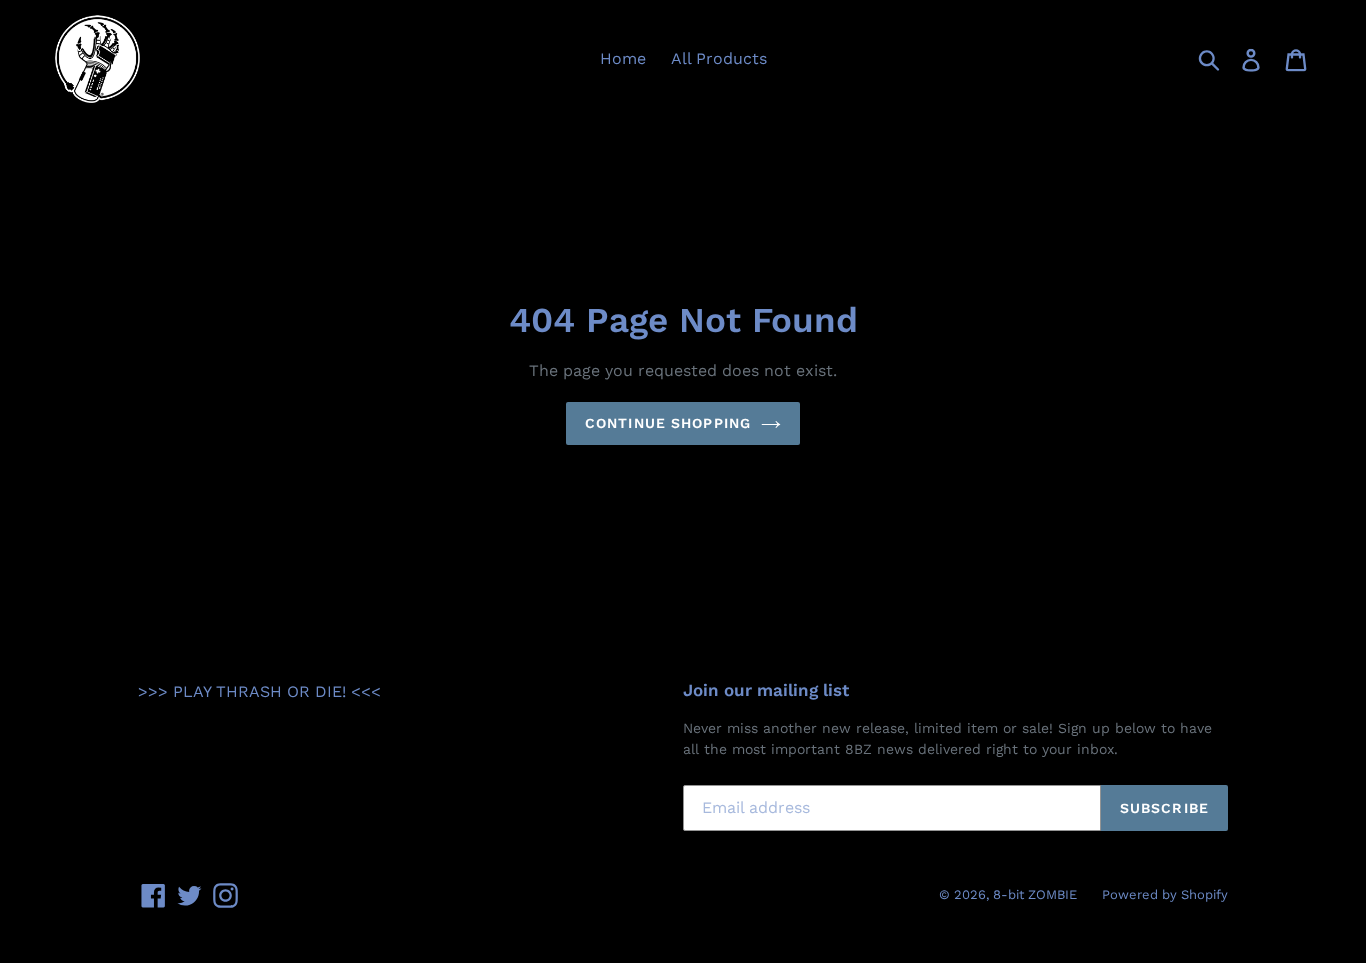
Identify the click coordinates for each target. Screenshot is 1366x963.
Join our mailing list (766, 690)
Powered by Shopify (1165, 894)
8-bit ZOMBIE (1035, 894)
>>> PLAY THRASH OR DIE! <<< (259, 691)
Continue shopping (668, 423)
